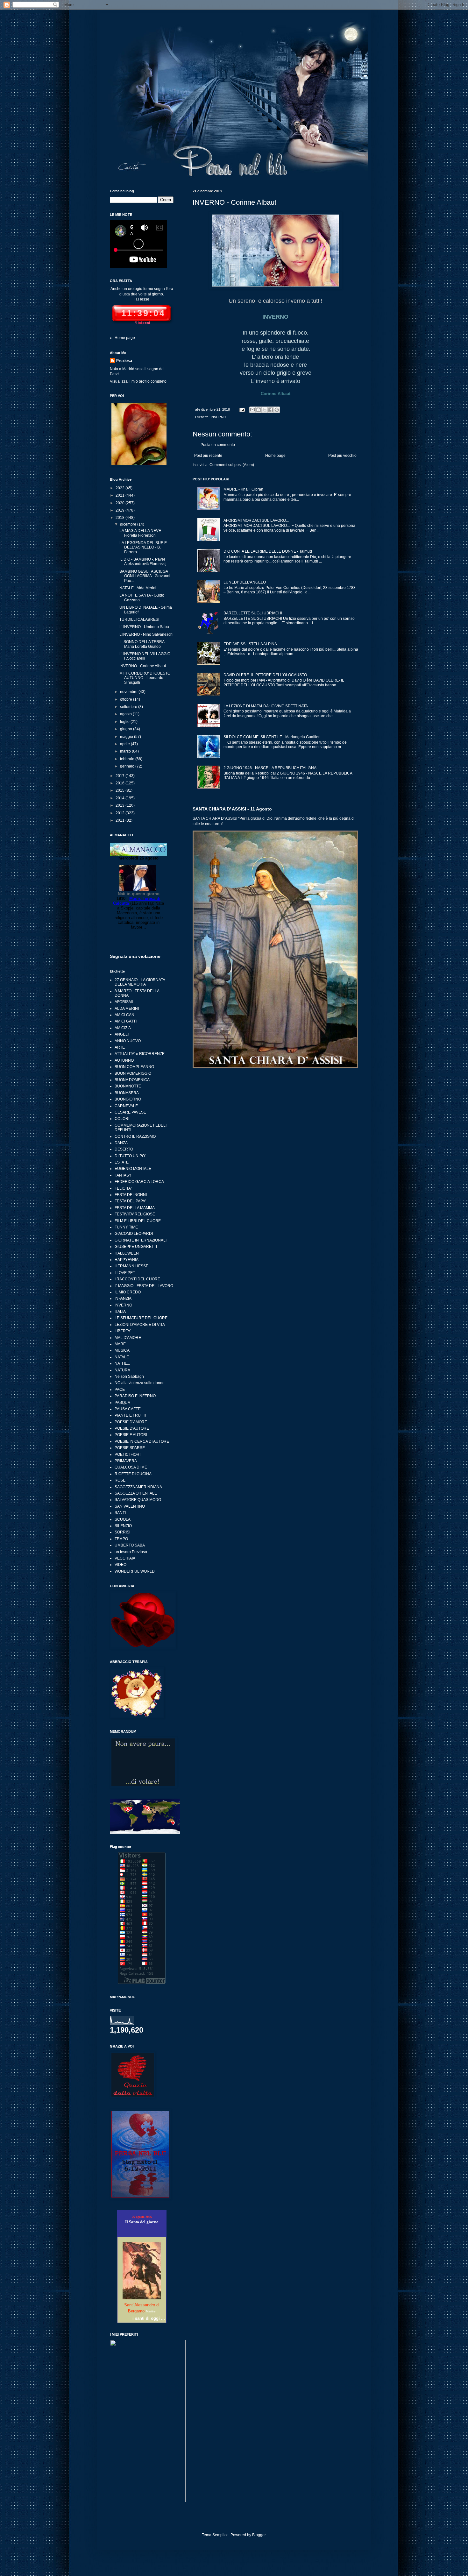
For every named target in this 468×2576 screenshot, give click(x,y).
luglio (125, 722)
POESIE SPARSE (130, 1448)
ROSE (120, 1480)
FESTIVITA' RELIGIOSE (135, 1214)
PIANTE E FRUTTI (130, 1415)
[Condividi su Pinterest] (277, 410)
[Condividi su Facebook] (271, 410)
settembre (129, 707)
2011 (121, 820)
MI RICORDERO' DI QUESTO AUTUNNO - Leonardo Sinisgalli (145, 678)
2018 (121, 518)
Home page (275, 456)
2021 (121, 495)
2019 (121, 510)
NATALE (122, 1357)
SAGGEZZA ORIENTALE (136, 1493)
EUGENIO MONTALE (133, 1169)
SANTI (120, 1513)
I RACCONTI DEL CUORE (137, 1279)
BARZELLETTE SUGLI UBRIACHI (253, 613)
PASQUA (122, 1403)
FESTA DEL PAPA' (130, 1201)
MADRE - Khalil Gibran (243, 489)
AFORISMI (124, 1002)
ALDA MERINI (127, 1008)
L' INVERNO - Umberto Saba (144, 627)
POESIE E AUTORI (131, 1435)
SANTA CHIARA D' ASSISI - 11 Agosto (232, 809)
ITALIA (120, 1312)
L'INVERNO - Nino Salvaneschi (146, 634)
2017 (121, 776)
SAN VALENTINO (130, 1506)
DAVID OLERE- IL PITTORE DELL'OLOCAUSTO (265, 675)
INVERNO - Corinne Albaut (143, 666)
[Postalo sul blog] (259, 410)
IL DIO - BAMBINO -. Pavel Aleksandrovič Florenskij (143, 562)
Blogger (259, 2535)
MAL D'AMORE (128, 1338)
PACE (120, 1390)
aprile (125, 744)
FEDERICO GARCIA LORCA (139, 1182)
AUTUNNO (124, 1060)
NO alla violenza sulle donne (140, 1383)
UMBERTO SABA (130, 1545)
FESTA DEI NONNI (131, 1195)
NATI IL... (122, 1363)
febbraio (128, 759)
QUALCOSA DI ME (131, 1467)
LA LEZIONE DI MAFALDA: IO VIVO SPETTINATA (266, 706)
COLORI (122, 1119)
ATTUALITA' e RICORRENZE (140, 1054)
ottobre (127, 699)
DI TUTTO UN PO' (130, 1156)
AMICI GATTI (126, 1021)
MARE (120, 1344)
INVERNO (218, 417)
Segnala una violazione (135, 956)
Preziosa (124, 361)
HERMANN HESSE (131, 1266)
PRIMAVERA (126, 1461)
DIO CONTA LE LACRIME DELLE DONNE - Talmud (268, 551)
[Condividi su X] (265, 410)
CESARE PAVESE (130, 1112)
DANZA (121, 1143)
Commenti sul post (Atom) (232, 465)
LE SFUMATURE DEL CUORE (141, 1318)
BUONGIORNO (128, 1099)
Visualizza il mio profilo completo (138, 381)
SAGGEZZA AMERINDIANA (138, 1487)
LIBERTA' (123, 1331)
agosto (126, 714)
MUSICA (122, 1350)
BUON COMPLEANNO (134, 1067)
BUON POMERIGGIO (133, 1073)
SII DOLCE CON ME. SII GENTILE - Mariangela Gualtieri (272, 737)
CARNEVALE (126, 1106)
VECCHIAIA (125, 1558)
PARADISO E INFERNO (135, 1396)
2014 (121, 798)
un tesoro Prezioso (131, 1552)
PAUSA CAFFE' (128, 1409)
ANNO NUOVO (128, 1041)
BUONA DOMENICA (132, 1080)
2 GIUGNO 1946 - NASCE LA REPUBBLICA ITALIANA (270, 768)
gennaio (128, 766)
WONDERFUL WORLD (135, 1571)
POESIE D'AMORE (131, 1422)
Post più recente (208, 456)
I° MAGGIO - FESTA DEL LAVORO (144, 1286)
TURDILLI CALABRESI (139, 619)
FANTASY (123, 1175)
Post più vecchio (342, 456)
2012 (121, 813)
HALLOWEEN (127, 1253)
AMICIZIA (123, 1028)
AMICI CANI (125, 1015)
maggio (127, 737)
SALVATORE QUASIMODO (138, 1500)
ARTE (120, 1047)
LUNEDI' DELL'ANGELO (245, 582)
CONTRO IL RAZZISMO (135, 1136)
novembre (129, 692)
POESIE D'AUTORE (132, 1428)
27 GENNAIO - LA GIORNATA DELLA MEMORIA (140, 982)
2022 (121, 488)
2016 (121, 783)
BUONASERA (127, 1093)
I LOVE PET (125, 1273)
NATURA (122, 1370)
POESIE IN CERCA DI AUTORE (142, 1441)
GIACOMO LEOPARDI (134, 1234)
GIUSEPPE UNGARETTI (136, 1247)
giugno (127, 729)
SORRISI (122, 1532)
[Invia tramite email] (252, 410)
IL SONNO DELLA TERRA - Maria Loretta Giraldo (143, 644)
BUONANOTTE (128, 1086)
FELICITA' (123, 1188)
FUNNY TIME (126, 1227)
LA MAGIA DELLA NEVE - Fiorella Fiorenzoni (141, 533)
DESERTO (124, 1149)
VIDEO (121, 1565)
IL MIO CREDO (128, 1292)
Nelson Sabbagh (129, 1376)
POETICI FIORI (128, 1454)
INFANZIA (123, 1299)
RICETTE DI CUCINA (133, 1474)
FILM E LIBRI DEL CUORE (138, 1221)
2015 (121, 790)
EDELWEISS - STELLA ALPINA (250, 644)
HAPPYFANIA (127, 1260)
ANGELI (122, 1034)
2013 (121, 805)
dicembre (129, 524)
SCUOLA (123, 1519)
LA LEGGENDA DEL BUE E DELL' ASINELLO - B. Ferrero (143, 547)
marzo (126, 751)
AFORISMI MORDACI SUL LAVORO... (256, 520)
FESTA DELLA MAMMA (135, 1208)
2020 (121, 503)
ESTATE (122, 1162)
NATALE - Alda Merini (138, 588)
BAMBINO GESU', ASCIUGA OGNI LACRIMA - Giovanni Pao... (145, 576)
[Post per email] (242, 409)
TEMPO (121, 1539)
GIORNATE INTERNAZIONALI (141, 1240)
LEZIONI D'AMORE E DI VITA (140, 1325)
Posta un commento (218, 445)
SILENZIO (123, 1526)
